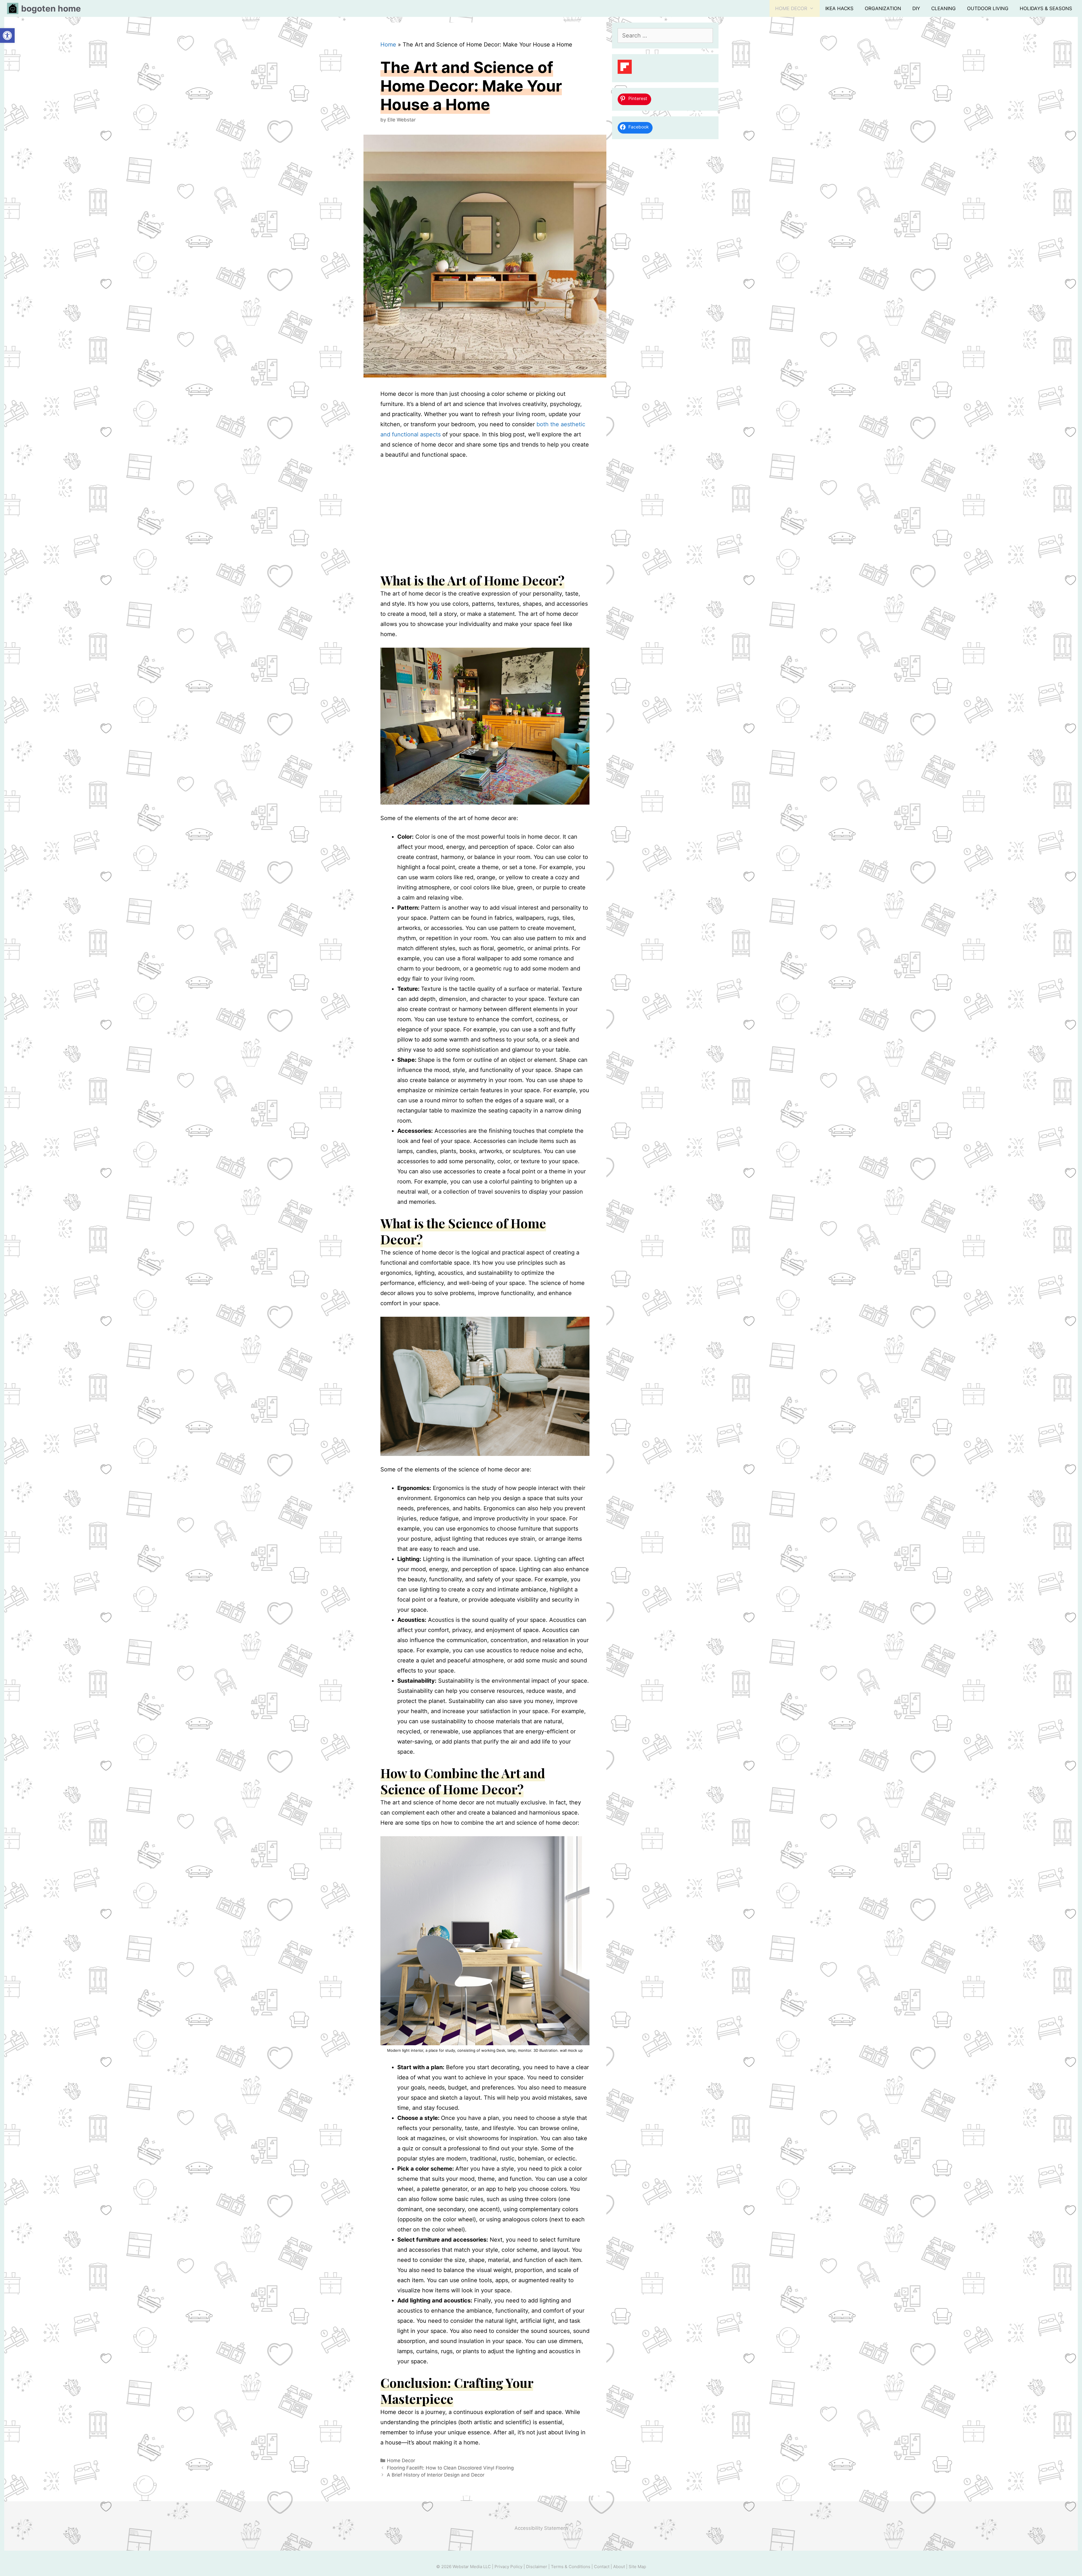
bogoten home (51, 8)
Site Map (637, 2567)
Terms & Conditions (571, 2567)
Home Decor (791, 8)
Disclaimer (537, 2567)
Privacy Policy (509, 2567)
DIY (916, 8)
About (620, 2567)
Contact (602, 2567)
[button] (7, 35)
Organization (883, 8)
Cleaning (944, 8)
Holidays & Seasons (1046, 8)
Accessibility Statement (541, 2528)
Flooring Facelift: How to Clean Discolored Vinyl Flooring (450, 2468)
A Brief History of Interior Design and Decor (436, 2475)
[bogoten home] (14, 8)
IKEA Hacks (839, 8)
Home (388, 45)
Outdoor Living (988, 8)
